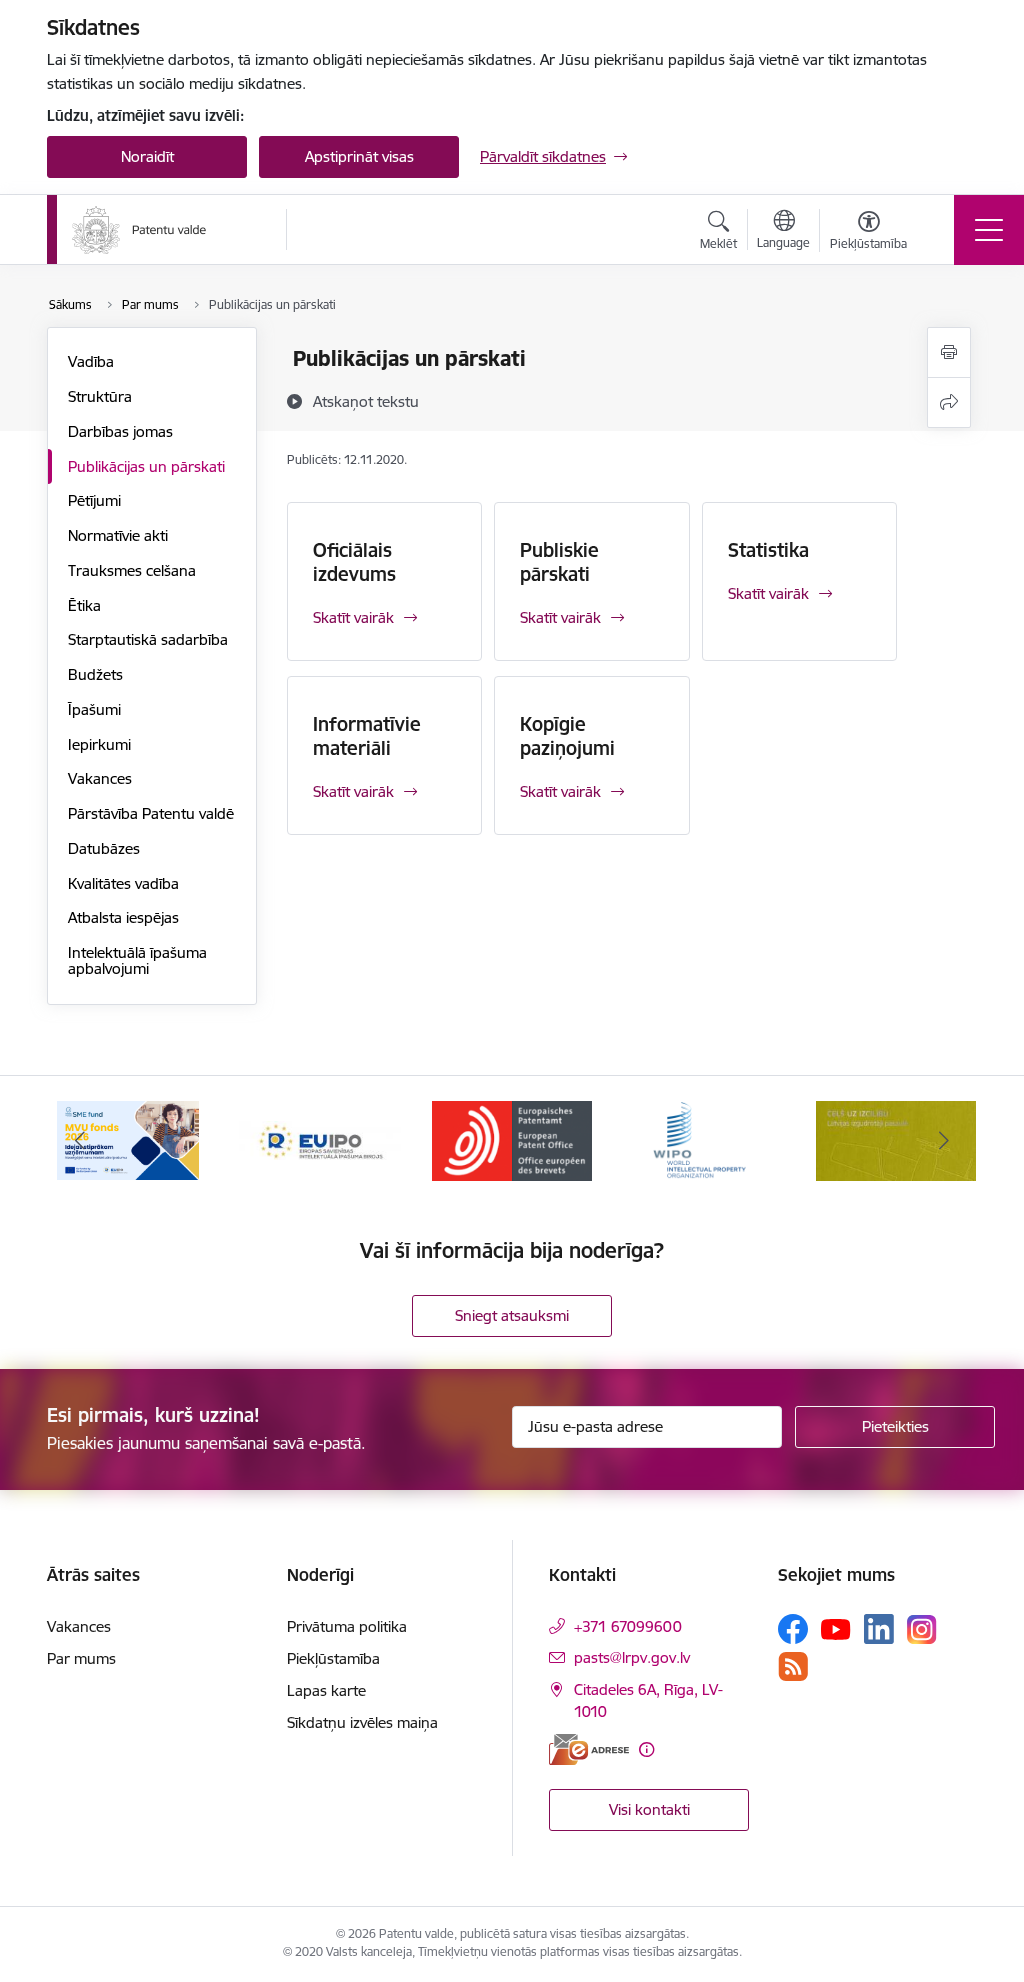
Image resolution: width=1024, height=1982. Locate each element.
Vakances (100, 778)
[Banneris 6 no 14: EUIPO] (320, 1139)
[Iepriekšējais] (80, 1141)
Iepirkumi (99, 744)
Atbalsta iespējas (123, 917)
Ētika (84, 605)
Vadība (91, 361)
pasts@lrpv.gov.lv (632, 1657)
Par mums (81, 1658)
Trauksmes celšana (132, 570)
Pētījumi (94, 500)
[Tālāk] (944, 1141)
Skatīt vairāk (353, 617)
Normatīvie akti (118, 535)
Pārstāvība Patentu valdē (151, 813)
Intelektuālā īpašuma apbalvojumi (137, 960)
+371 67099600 (628, 1626)
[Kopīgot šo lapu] (949, 402)
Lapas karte (326, 1690)
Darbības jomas (120, 431)
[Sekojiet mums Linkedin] (879, 1629)
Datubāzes (104, 848)
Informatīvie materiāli (367, 736)
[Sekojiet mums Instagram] (922, 1629)
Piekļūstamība (333, 1658)
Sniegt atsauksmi (512, 1315)
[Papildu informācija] (646, 1749)
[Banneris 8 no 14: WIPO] (704, 1139)
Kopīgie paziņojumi (567, 736)
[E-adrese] (589, 1749)
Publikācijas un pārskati (146, 466)
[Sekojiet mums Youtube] (836, 1628)
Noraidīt (147, 156)
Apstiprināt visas (359, 156)
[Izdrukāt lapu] (949, 352)
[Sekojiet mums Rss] (793, 1666)
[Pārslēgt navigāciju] (989, 230)
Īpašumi (94, 709)
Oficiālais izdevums (354, 562)
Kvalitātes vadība (123, 883)
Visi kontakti (649, 1809)
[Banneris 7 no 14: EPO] (512, 1139)
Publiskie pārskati (559, 562)
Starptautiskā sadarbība (148, 639)
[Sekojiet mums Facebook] (793, 1629)
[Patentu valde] (139, 230)
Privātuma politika (347, 1626)
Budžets (95, 674)
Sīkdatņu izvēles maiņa (362, 1722)
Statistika (768, 550)
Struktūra (100, 396)
